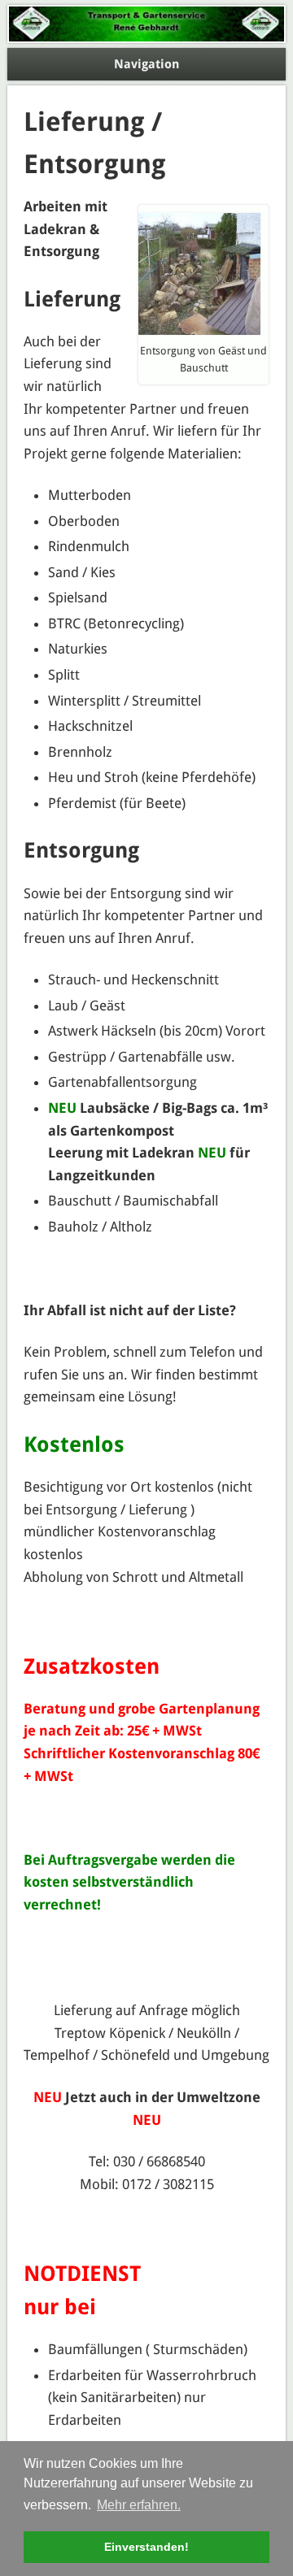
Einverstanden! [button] (146, 2547)
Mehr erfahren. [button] (139, 2505)
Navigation (146, 64)
